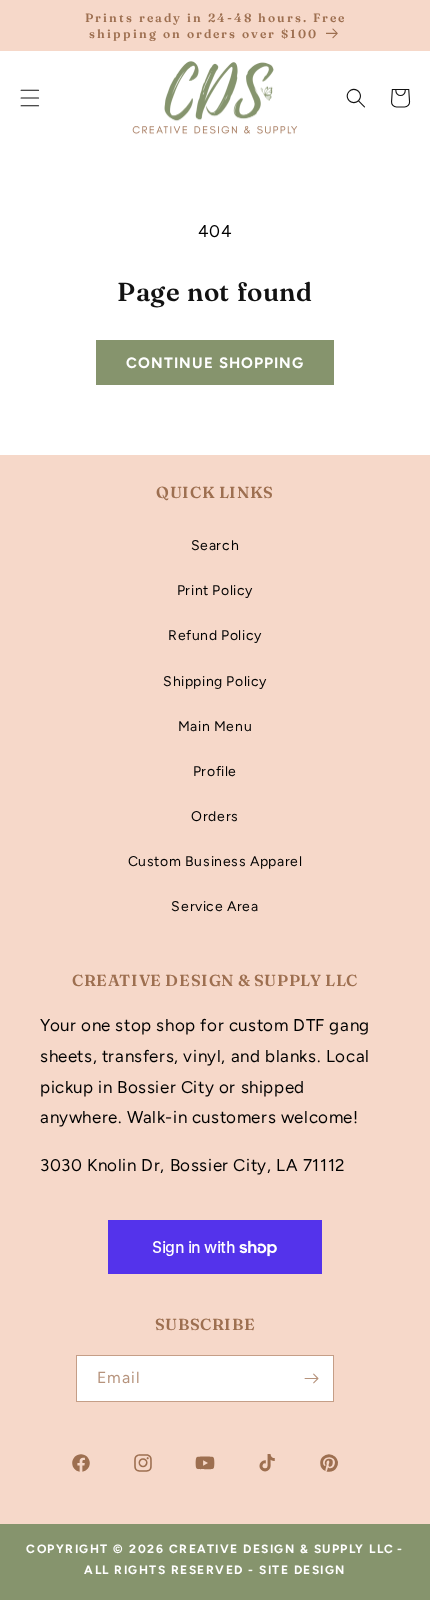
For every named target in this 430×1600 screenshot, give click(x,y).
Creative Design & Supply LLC (282, 1549)
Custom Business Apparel (215, 861)
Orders (215, 816)
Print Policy (215, 590)
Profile (215, 771)
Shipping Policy (215, 681)
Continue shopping (215, 363)
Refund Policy (215, 635)
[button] (356, 98)
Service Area (214, 906)
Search (215, 545)
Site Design (302, 1570)
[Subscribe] (311, 1378)
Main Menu (215, 726)
